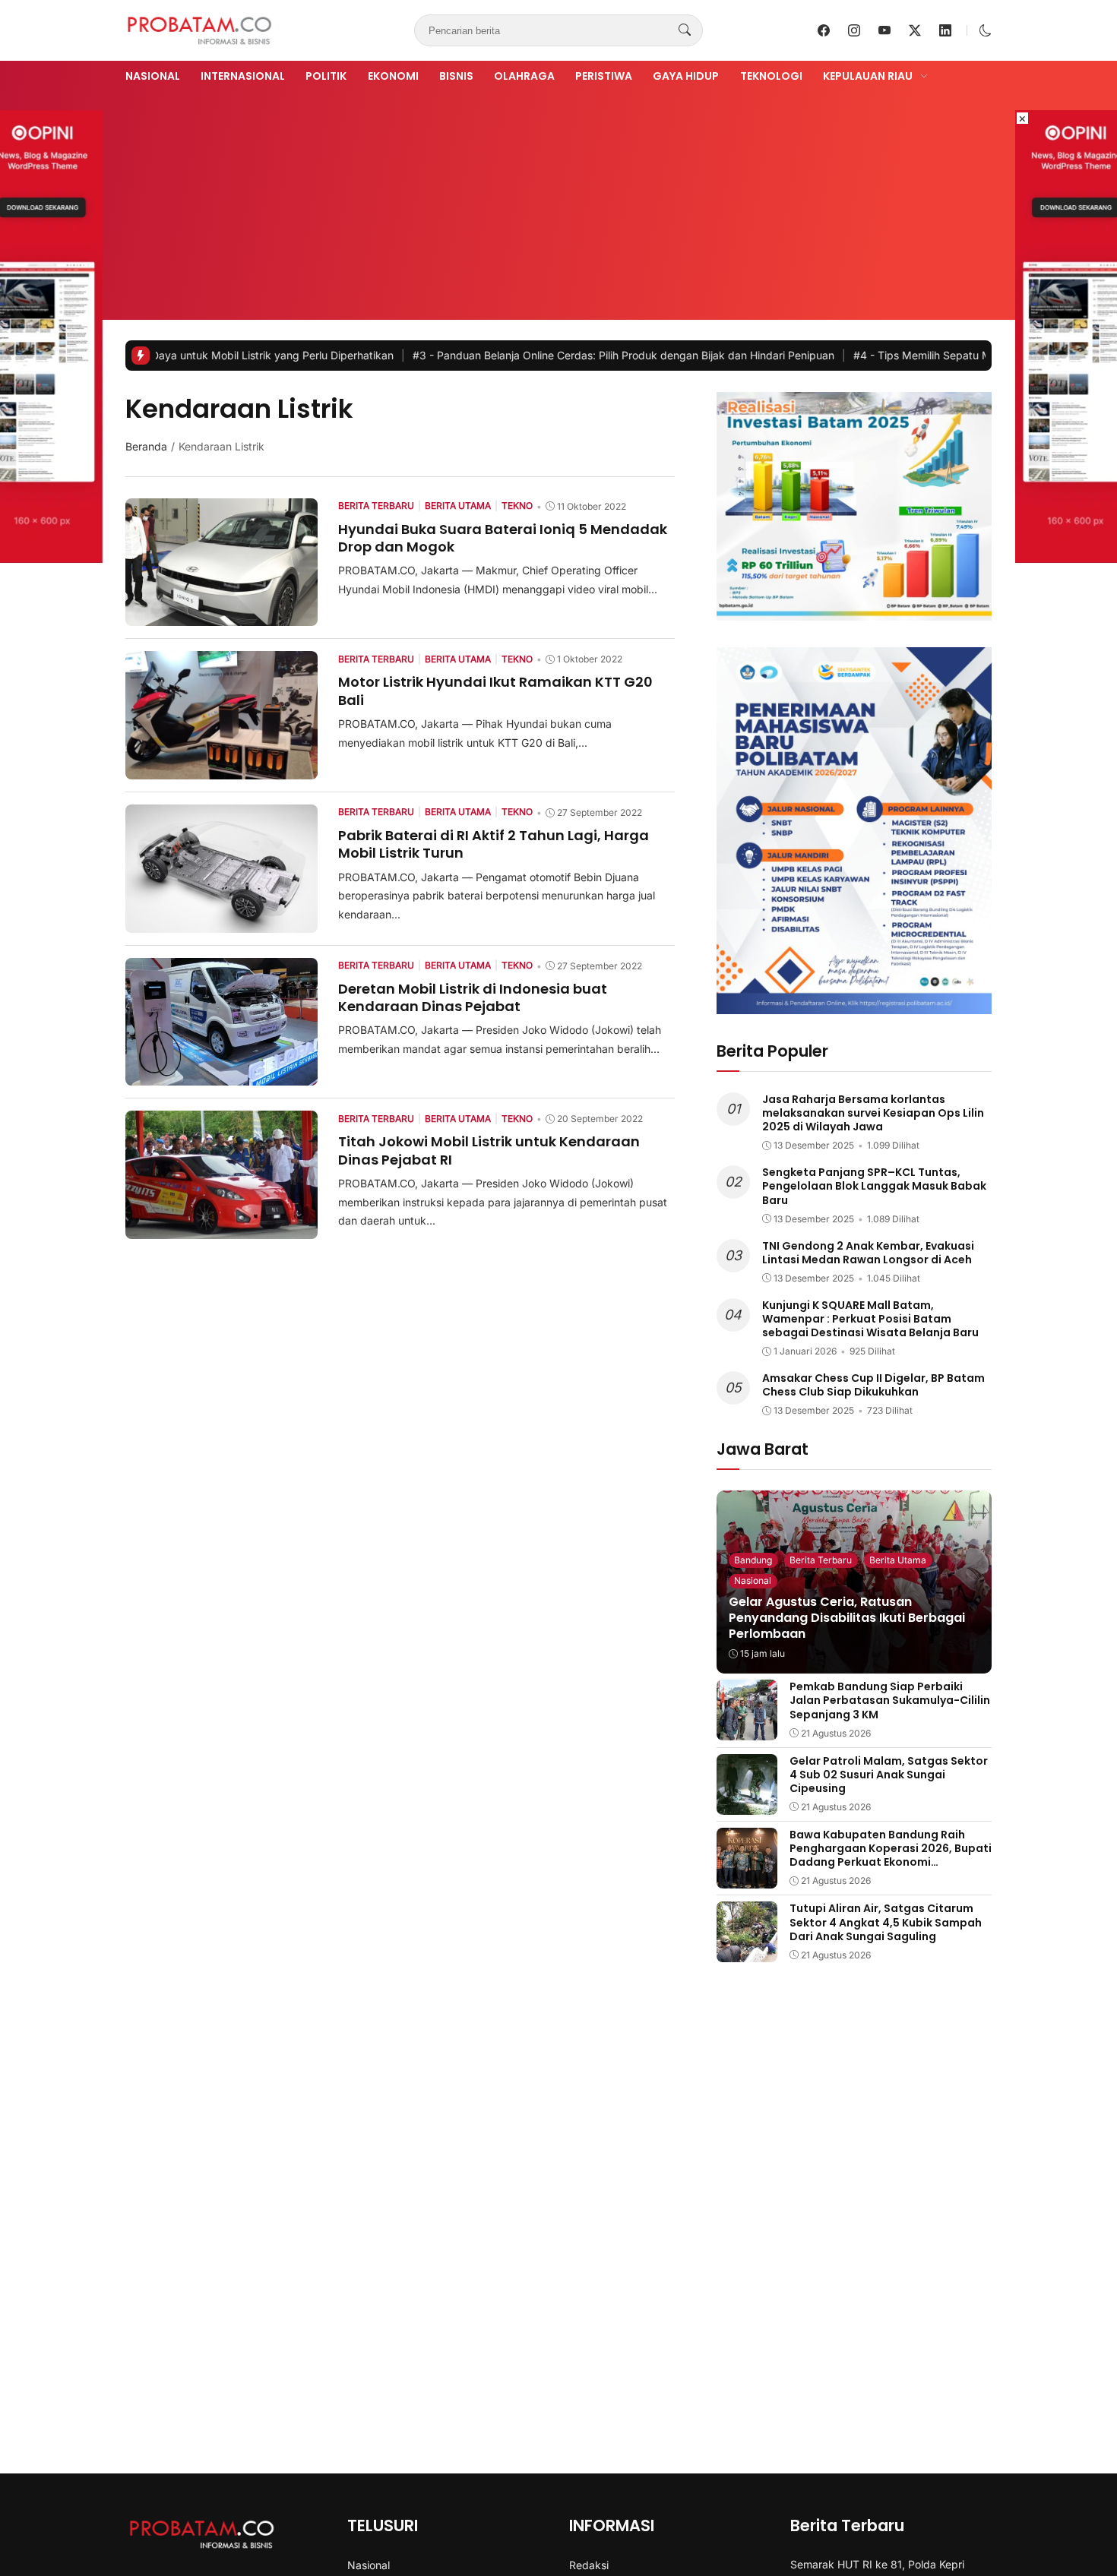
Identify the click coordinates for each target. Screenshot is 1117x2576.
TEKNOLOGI (771, 76)
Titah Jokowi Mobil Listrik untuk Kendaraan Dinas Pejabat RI (489, 1150)
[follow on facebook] (824, 30)
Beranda (146, 446)
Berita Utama (898, 1560)
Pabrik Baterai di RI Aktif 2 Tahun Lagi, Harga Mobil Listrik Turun (494, 844)
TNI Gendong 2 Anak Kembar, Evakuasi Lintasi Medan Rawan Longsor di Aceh (868, 1253)
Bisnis (456, 76)
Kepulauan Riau (868, 76)
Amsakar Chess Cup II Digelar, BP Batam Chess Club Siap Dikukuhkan (873, 1385)
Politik (326, 76)
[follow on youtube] (884, 30)
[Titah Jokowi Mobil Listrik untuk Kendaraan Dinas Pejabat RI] (222, 1228)
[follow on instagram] (854, 30)
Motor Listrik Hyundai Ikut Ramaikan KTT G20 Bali (495, 691)
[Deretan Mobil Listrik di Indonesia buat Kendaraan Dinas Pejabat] (222, 1075)
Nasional (153, 76)
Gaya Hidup (686, 76)
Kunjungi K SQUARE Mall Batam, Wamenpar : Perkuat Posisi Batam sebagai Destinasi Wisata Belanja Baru (870, 1319)
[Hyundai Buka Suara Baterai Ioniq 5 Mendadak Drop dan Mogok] (222, 615)
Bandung (753, 1560)
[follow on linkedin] (945, 30)
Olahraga (524, 76)
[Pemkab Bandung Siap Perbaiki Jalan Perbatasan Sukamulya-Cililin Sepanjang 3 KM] (747, 1730)
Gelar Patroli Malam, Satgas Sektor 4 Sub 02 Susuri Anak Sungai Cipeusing (889, 1775)
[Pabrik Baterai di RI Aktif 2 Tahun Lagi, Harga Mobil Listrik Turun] (222, 922)
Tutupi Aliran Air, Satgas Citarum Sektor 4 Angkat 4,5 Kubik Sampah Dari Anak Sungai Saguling (886, 1922)
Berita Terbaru (821, 1560)
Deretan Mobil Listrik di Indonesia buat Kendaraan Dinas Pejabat (473, 997)
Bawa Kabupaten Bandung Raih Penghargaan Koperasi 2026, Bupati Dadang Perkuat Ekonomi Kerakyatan (891, 1855)
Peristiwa (604, 76)
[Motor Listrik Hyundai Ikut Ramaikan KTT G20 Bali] (222, 769)
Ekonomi (393, 76)
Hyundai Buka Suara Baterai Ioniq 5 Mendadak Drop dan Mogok (503, 538)
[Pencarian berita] (685, 30)
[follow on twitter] (915, 30)
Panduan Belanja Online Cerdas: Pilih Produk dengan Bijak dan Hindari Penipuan (527, 355)
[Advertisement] (558, 200)
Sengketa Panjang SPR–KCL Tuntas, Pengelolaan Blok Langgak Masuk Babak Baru (874, 1186)
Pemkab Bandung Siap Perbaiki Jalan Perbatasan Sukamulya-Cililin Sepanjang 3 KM (890, 1700)
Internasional (243, 76)
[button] (986, 30)
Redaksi (589, 2565)
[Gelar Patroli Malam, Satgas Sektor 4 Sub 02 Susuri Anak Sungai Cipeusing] (747, 1804)
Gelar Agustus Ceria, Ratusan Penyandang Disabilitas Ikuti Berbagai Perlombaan (847, 1618)
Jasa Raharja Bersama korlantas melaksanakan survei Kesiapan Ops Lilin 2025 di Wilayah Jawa (873, 1113)
